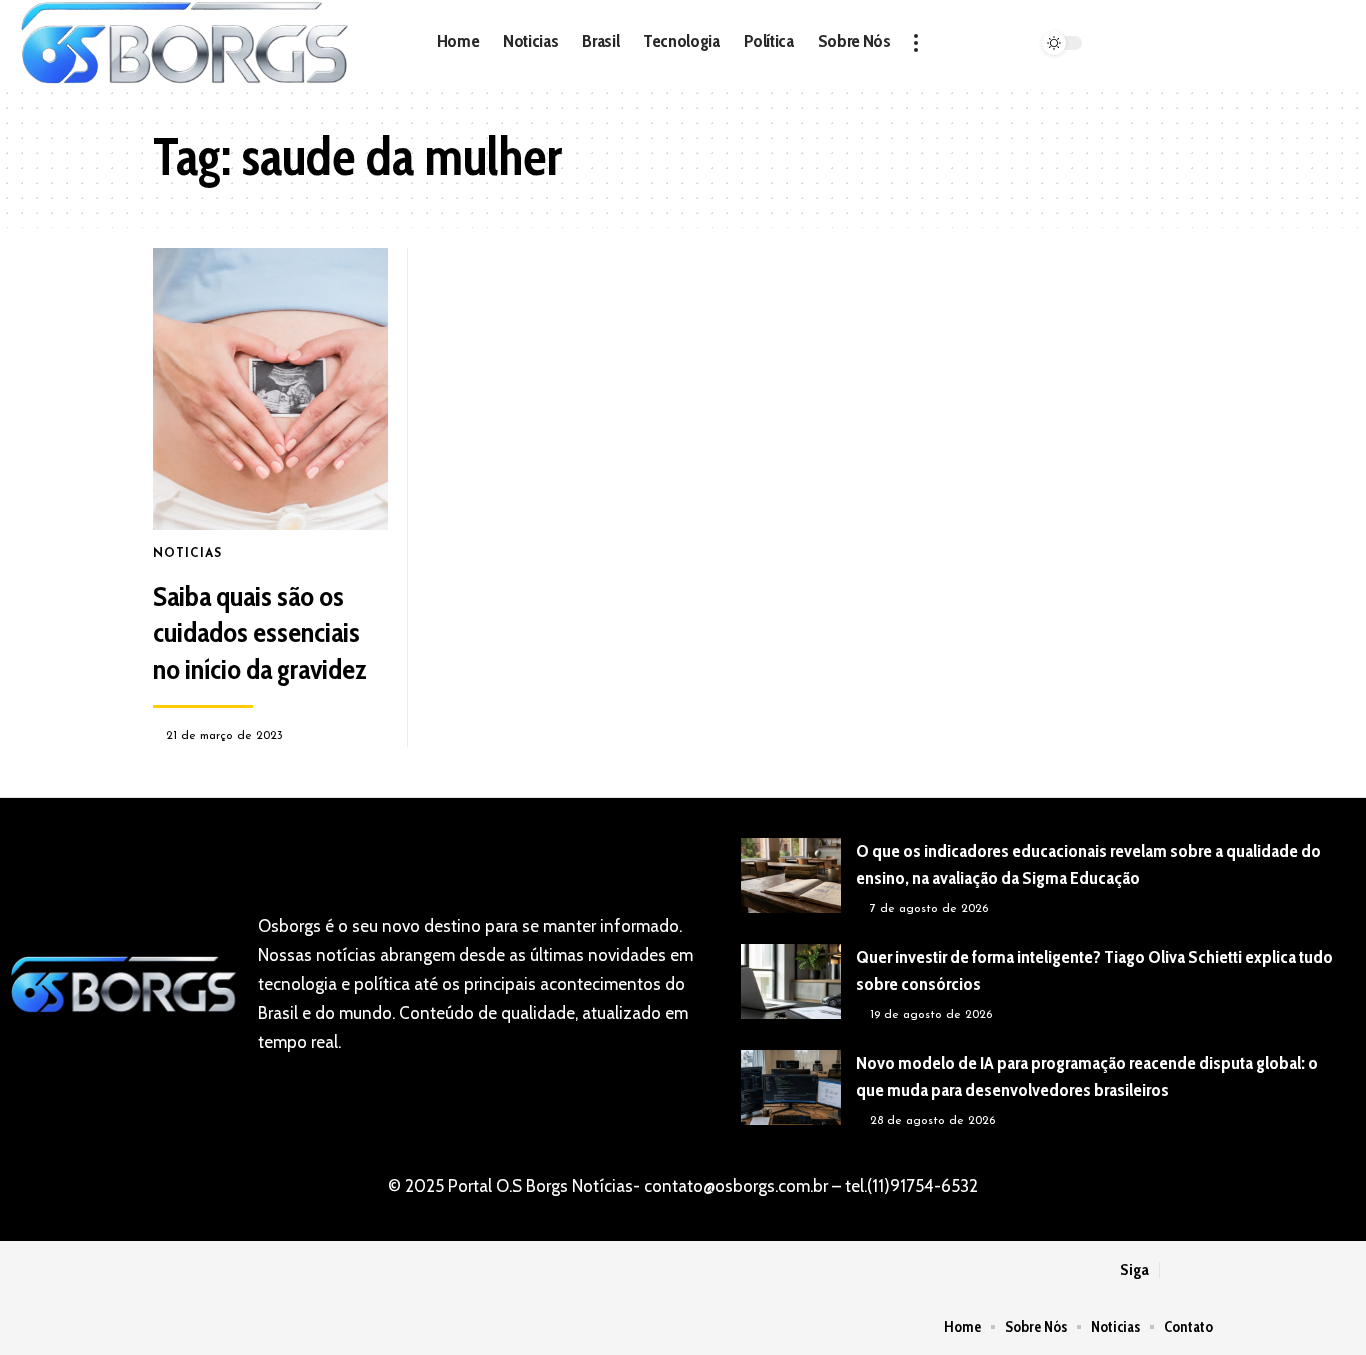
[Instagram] (1093, 57)
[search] (1152, 43)
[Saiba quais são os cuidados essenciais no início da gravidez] (270, 389)
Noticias (187, 554)
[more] (916, 43)
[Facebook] (1093, 28)
